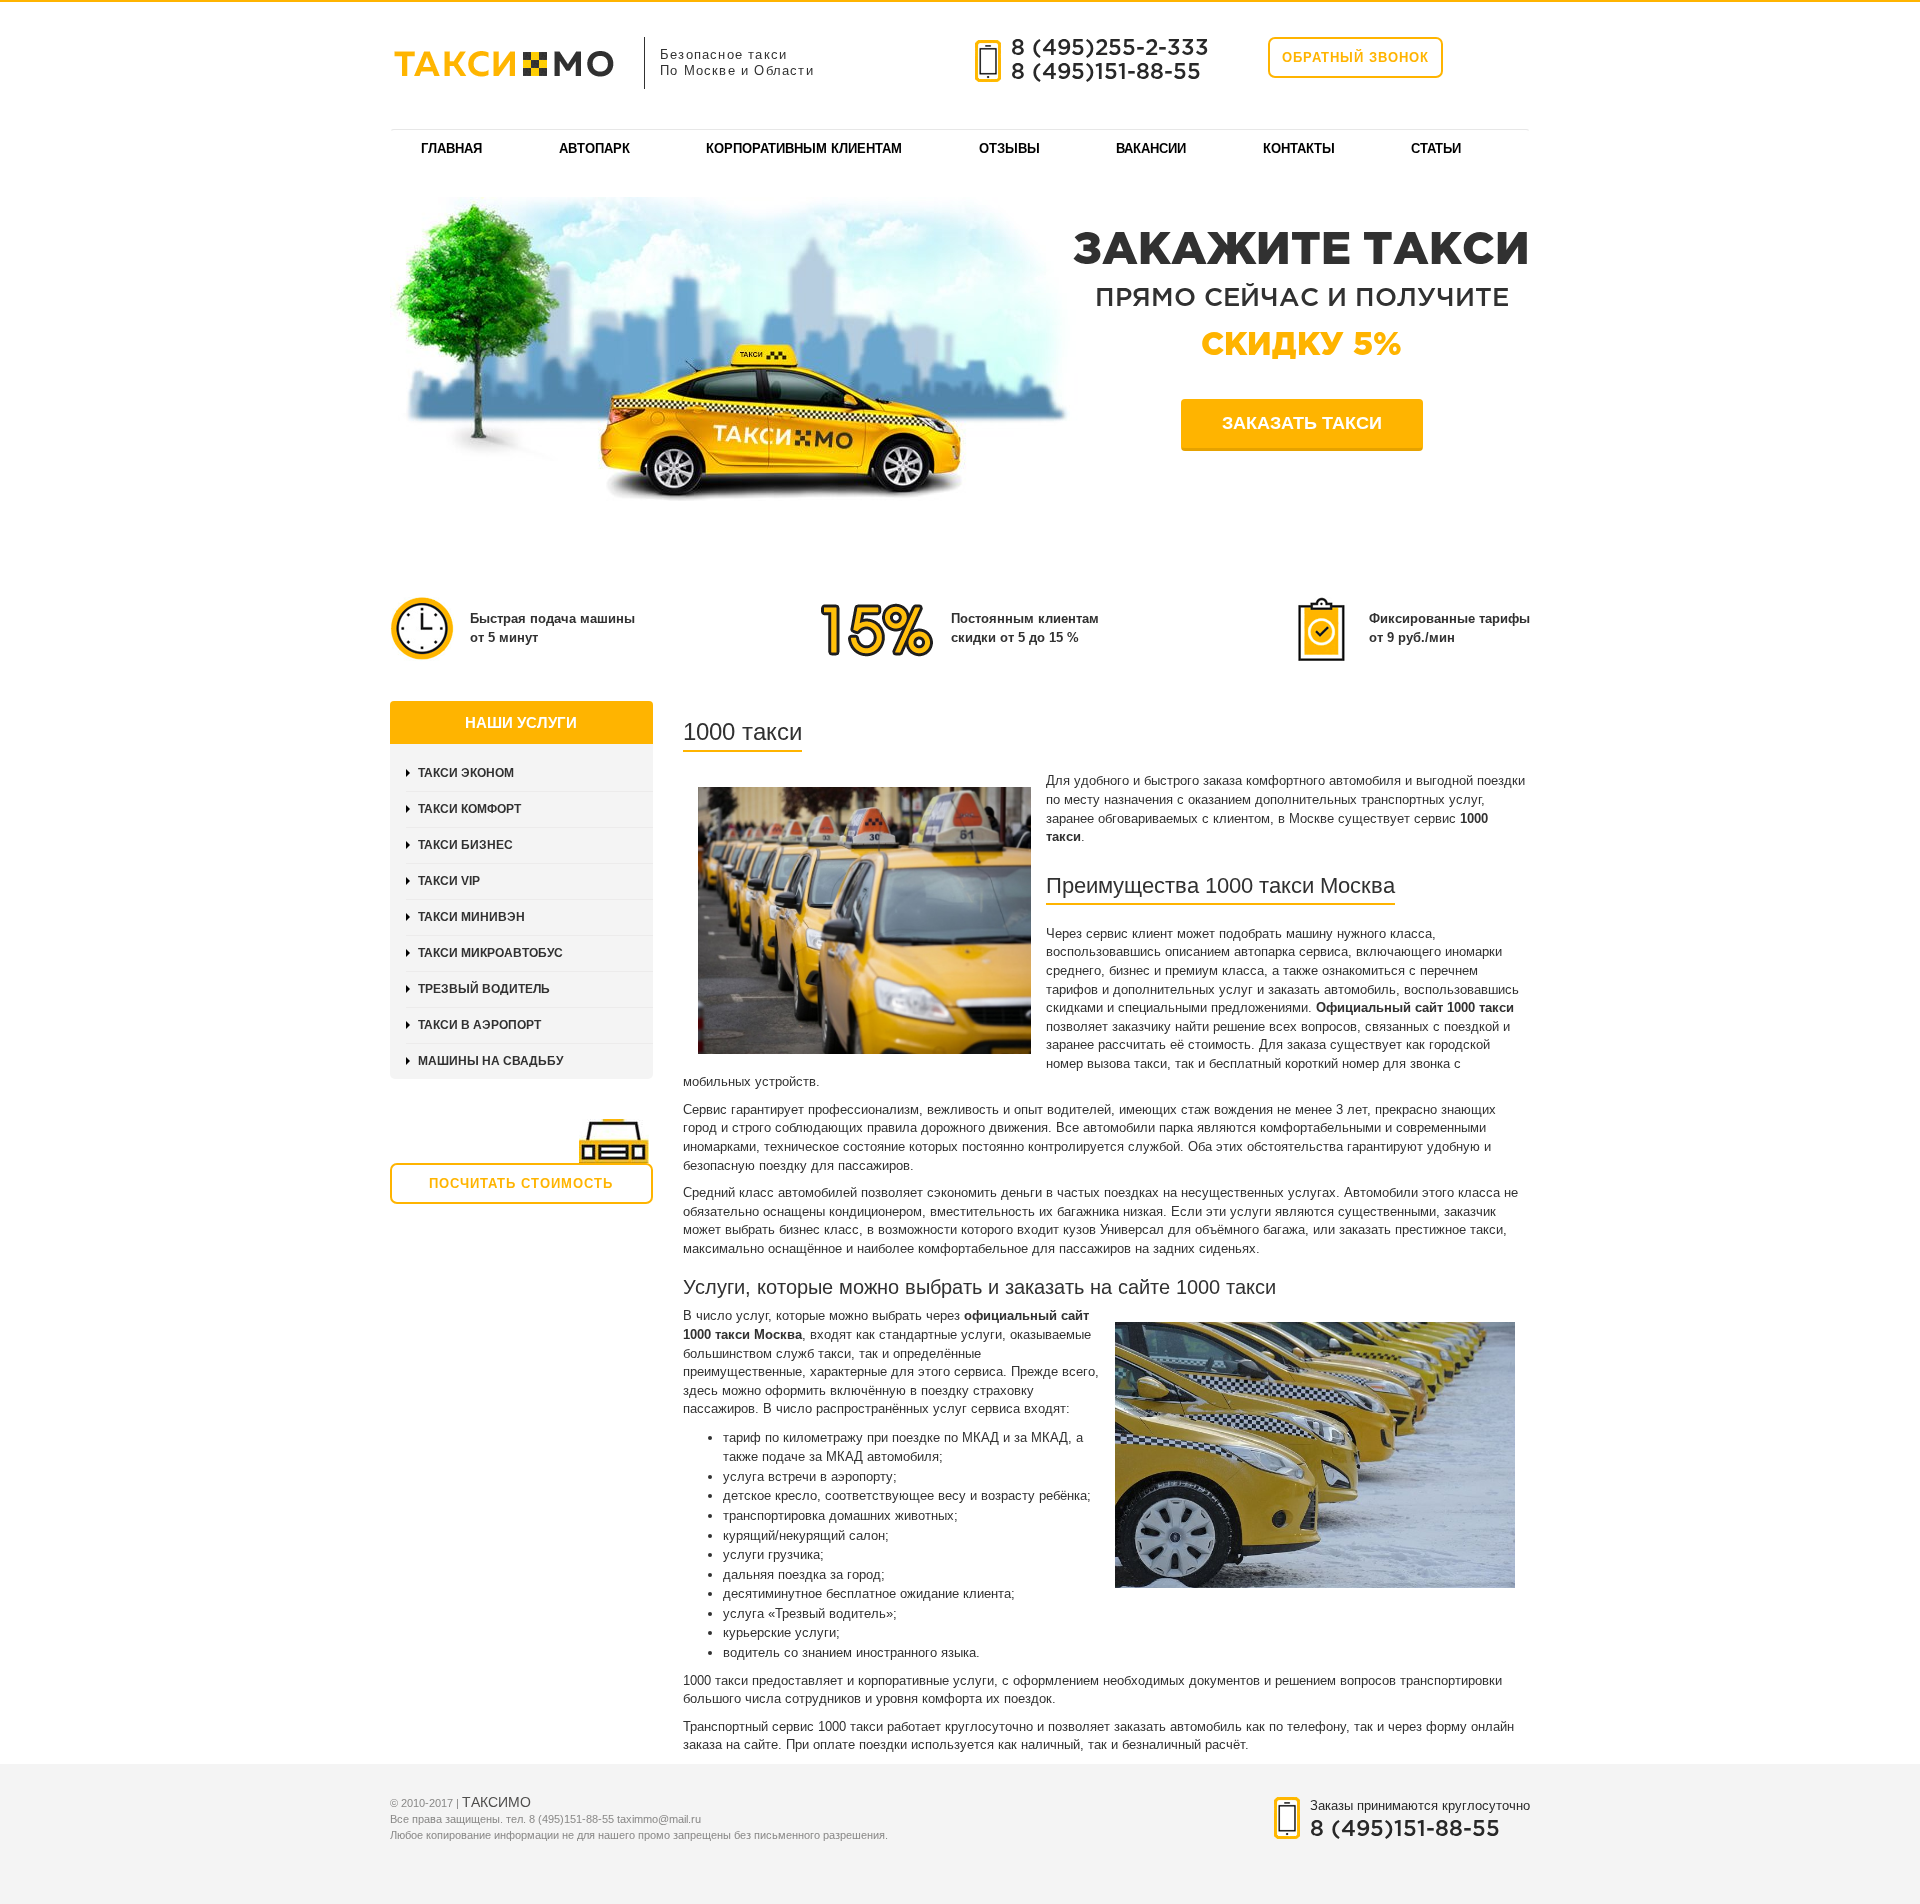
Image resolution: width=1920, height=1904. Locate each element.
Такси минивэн (471, 917)
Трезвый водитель (484, 989)
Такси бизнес (465, 845)
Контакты (1299, 148)
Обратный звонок (1355, 57)
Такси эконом (466, 773)
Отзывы (1009, 148)
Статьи (1436, 148)
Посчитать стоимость (521, 1183)
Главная (451, 148)
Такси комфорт (469, 809)
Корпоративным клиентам (804, 148)
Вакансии (1151, 148)
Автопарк (594, 148)
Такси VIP (449, 881)
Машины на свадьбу (490, 1061)
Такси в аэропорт (479, 1025)
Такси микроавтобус (490, 953)
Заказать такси (1302, 423)
